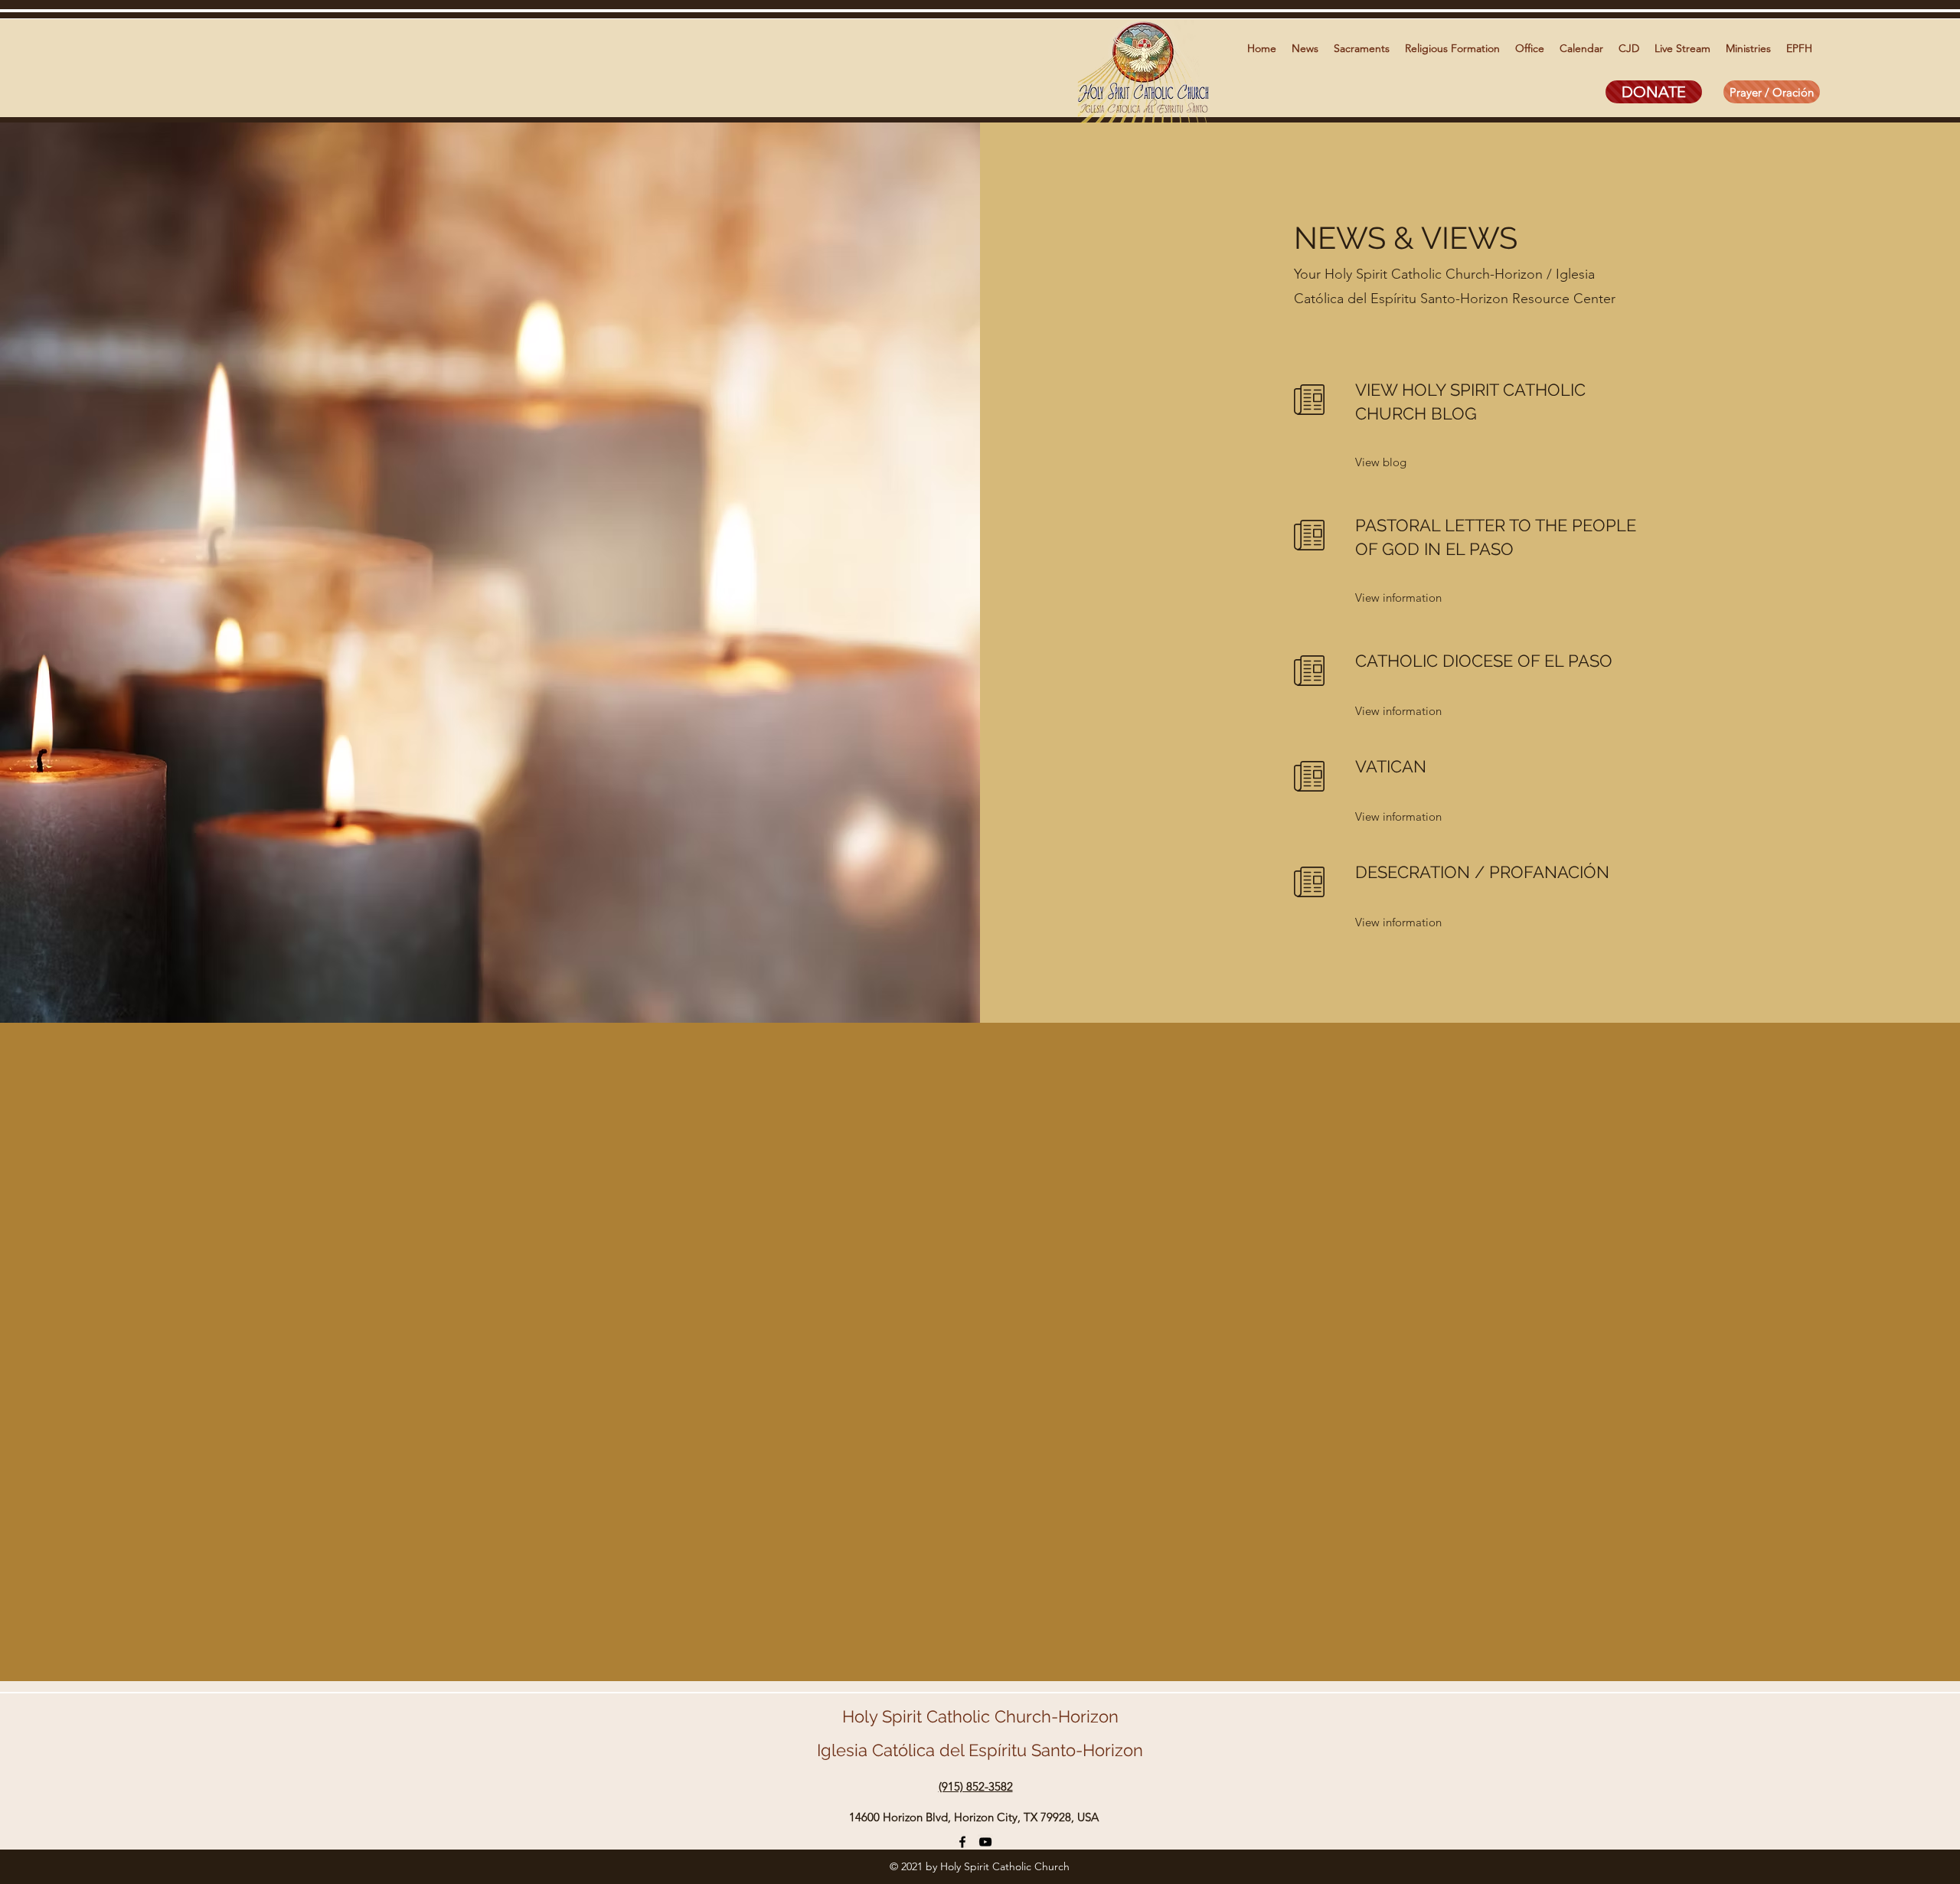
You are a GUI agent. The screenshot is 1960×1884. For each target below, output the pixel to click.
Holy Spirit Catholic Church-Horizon (980, 1716)
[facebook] (962, 1842)
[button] (1305, 48)
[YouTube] (985, 1842)
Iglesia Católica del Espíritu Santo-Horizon (980, 1750)
